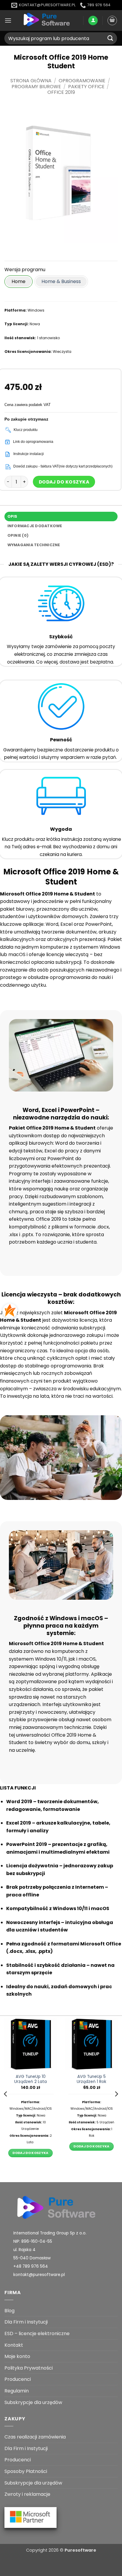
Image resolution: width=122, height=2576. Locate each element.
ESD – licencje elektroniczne (37, 2333)
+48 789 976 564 (31, 2266)
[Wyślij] (110, 38)
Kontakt (14, 2345)
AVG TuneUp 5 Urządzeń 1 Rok (91, 2079)
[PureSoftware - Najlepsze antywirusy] (47, 20)
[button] (8, 20)
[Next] (116, 2094)
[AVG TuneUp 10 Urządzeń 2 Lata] (30, 2044)
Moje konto (17, 2356)
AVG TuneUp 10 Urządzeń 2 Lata (30, 2079)
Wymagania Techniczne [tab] (34, 545)
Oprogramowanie (82, 81)
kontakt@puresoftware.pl (39, 2275)
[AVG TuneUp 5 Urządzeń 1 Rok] (91, 2044)
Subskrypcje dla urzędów (33, 2402)
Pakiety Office (86, 87)
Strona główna (31, 81)
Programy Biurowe (36, 87)
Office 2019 (61, 92)
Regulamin (17, 2391)
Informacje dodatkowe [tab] (35, 526)
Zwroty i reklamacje (27, 2494)
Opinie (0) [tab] (18, 535)
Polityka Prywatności (29, 2368)
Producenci (18, 2379)
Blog (9, 2311)
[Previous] (6, 2094)
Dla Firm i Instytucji (26, 2322)
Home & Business (61, 281)
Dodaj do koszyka (64, 482)
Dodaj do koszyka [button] (30, 2153)
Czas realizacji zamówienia (35, 2437)
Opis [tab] (12, 516)
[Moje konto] (93, 21)
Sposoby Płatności (26, 2471)
